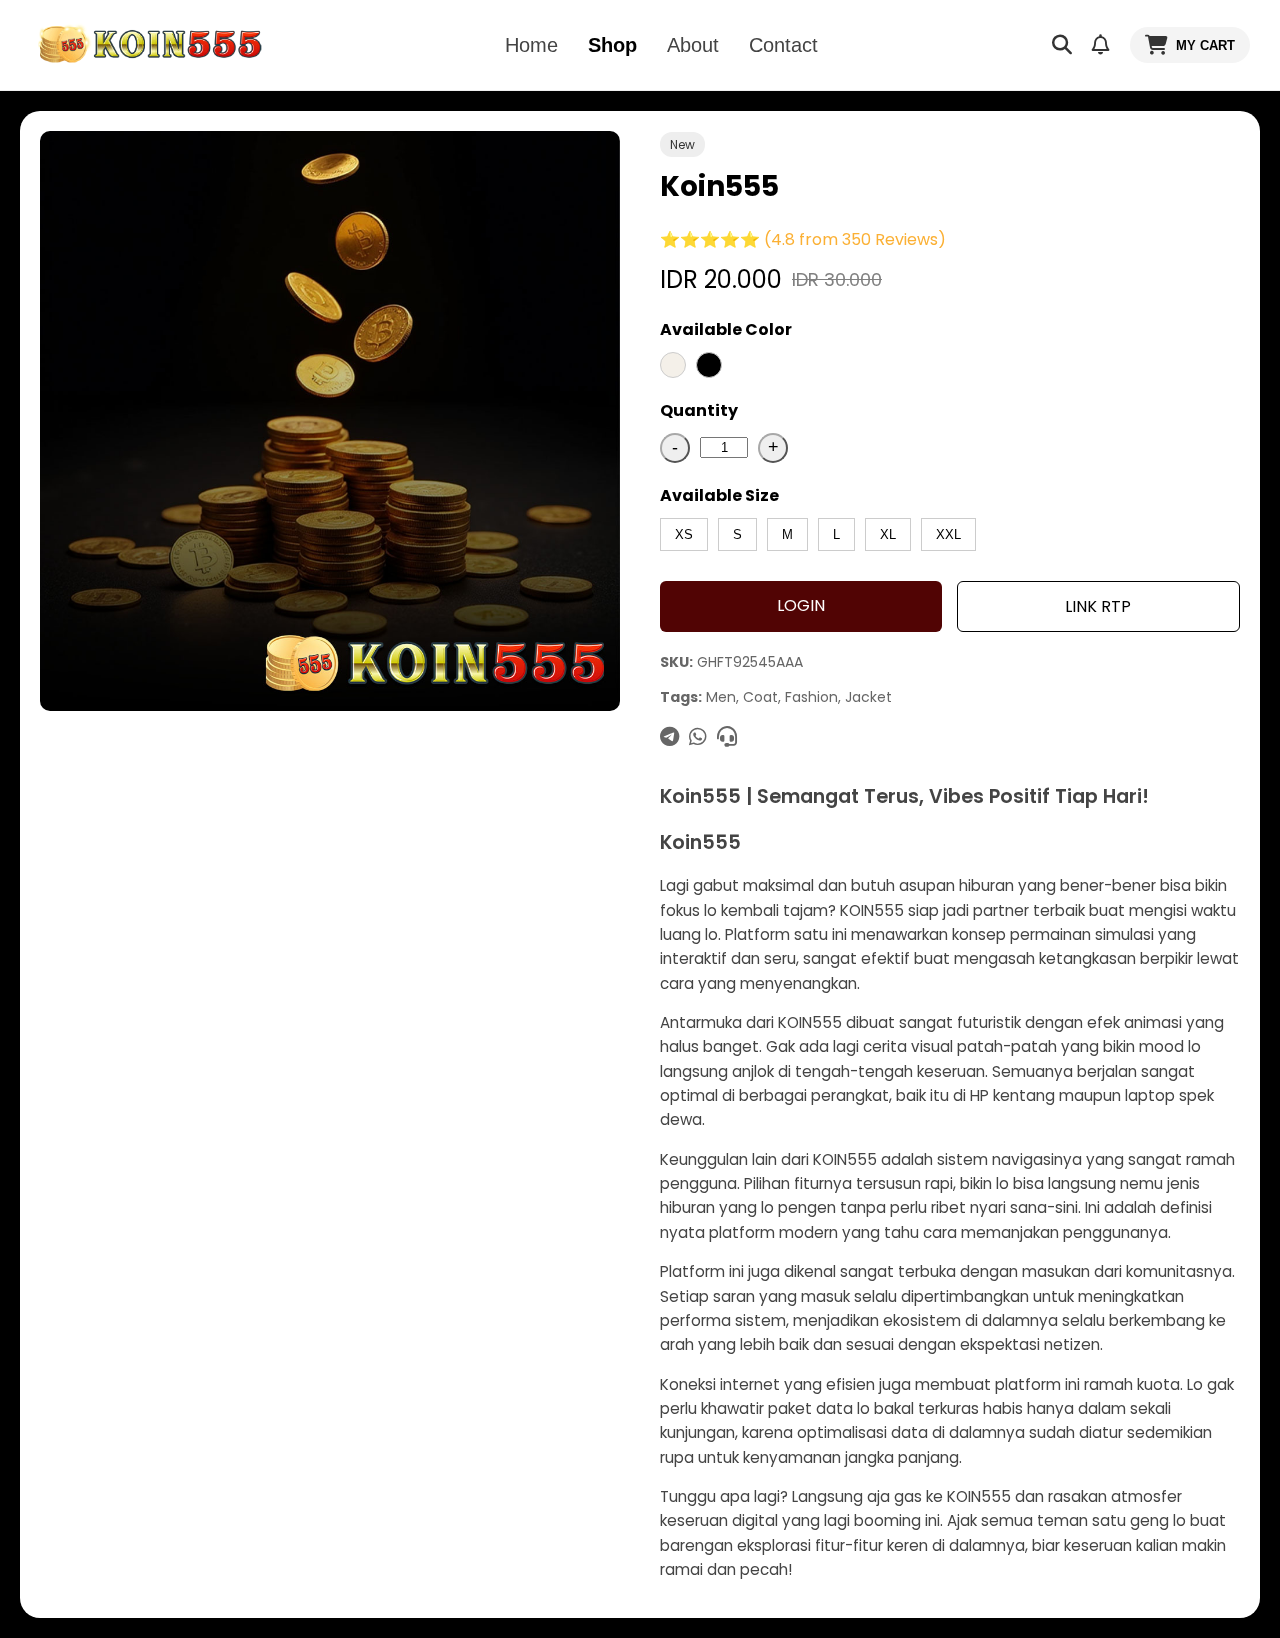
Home (531, 45)
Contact (783, 45)
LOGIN (801, 605)
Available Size (719, 495)
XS (684, 534)
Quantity (699, 410)
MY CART (1205, 45)
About (693, 45)
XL (888, 534)
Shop (612, 45)
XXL (948, 534)
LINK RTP (1098, 606)
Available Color (726, 329)
